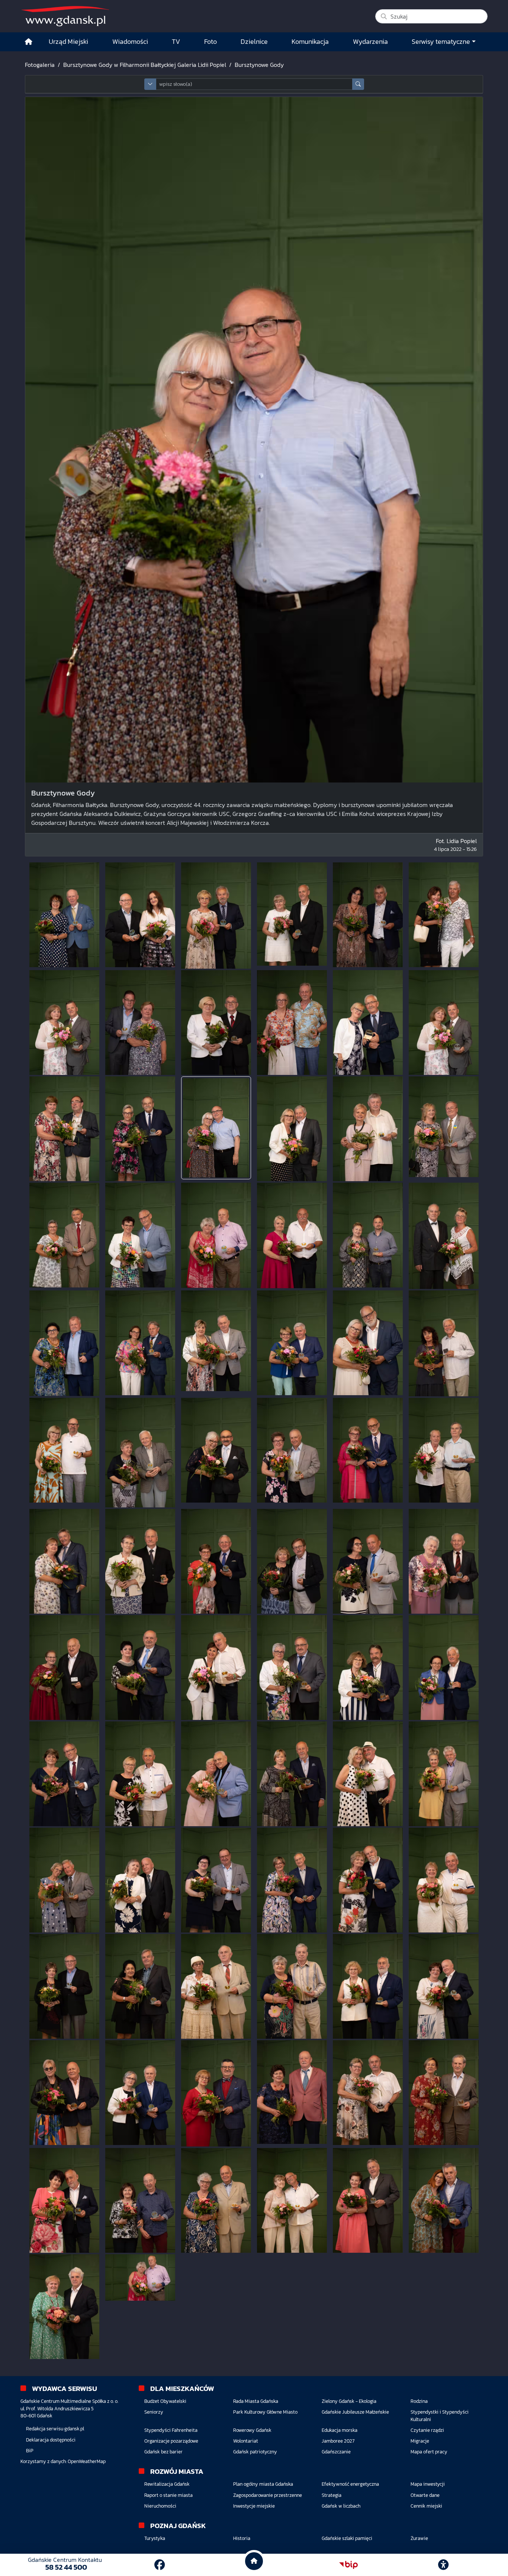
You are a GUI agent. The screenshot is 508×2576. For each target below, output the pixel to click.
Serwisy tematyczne (441, 42)
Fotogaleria (40, 65)
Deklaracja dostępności (51, 2440)
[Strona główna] (29, 42)
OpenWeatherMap (87, 2461)
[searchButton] (358, 84)
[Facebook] (160, 2565)
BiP (30, 2451)
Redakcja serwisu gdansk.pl (55, 2429)
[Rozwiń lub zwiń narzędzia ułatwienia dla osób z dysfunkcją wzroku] (443, 2565)
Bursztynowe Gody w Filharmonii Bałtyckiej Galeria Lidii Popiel (145, 65)
